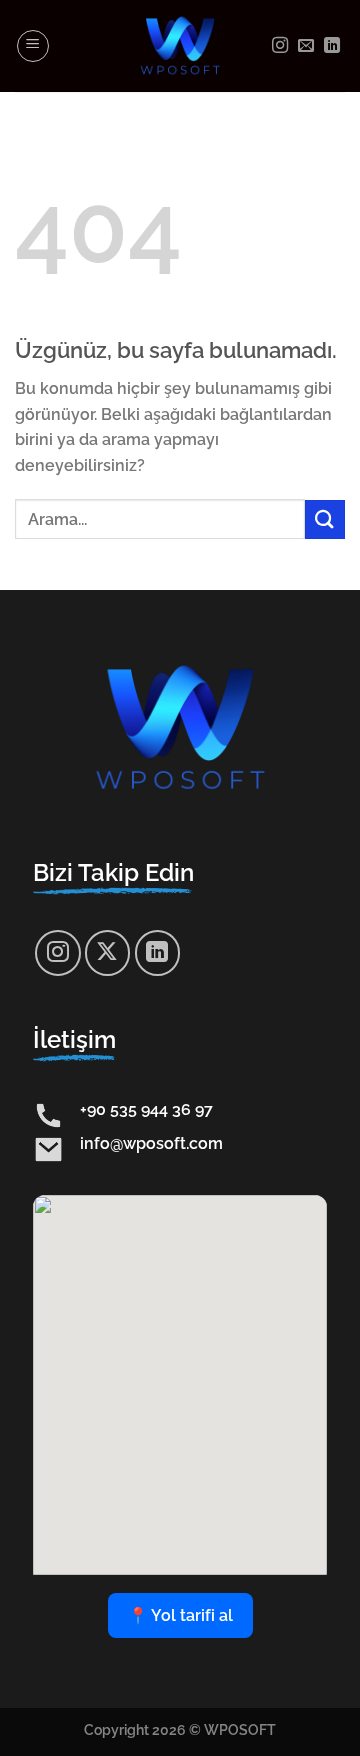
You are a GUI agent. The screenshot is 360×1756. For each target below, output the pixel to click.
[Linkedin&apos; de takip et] (332, 46)
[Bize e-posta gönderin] (306, 46)
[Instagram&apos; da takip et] (280, 46)
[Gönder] (325, 519)
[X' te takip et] (107, 952)
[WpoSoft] (180, 46)
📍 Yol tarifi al (180, 1615)
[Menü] (33, 46)
